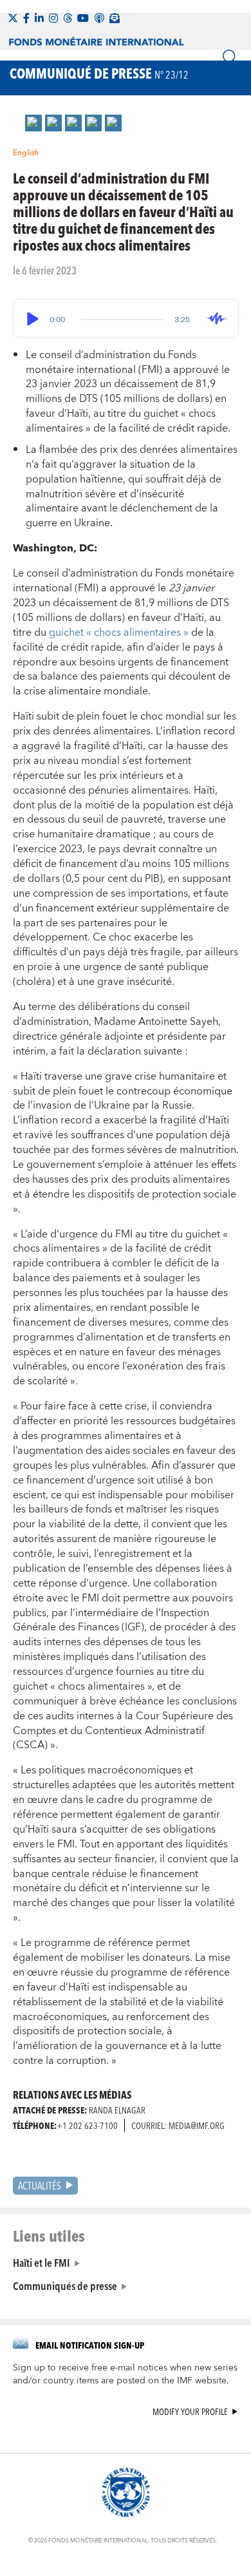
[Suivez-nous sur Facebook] (26, 18)
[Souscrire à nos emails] (115, 18)
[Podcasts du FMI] (99, 18)
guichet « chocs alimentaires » (120, 633)
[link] (33, 123)
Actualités (40, 2185)
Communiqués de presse (65, 2285)
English (26, 153)
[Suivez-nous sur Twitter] (13, 18)
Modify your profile (190, 2412)
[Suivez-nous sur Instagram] (53, 18)
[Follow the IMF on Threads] (68, 18)
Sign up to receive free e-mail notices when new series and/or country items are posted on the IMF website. (125, 2374)
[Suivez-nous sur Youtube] (83, 18)
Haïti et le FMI (42, 2262)
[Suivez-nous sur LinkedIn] (39, 18)
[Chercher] (230, 57)
